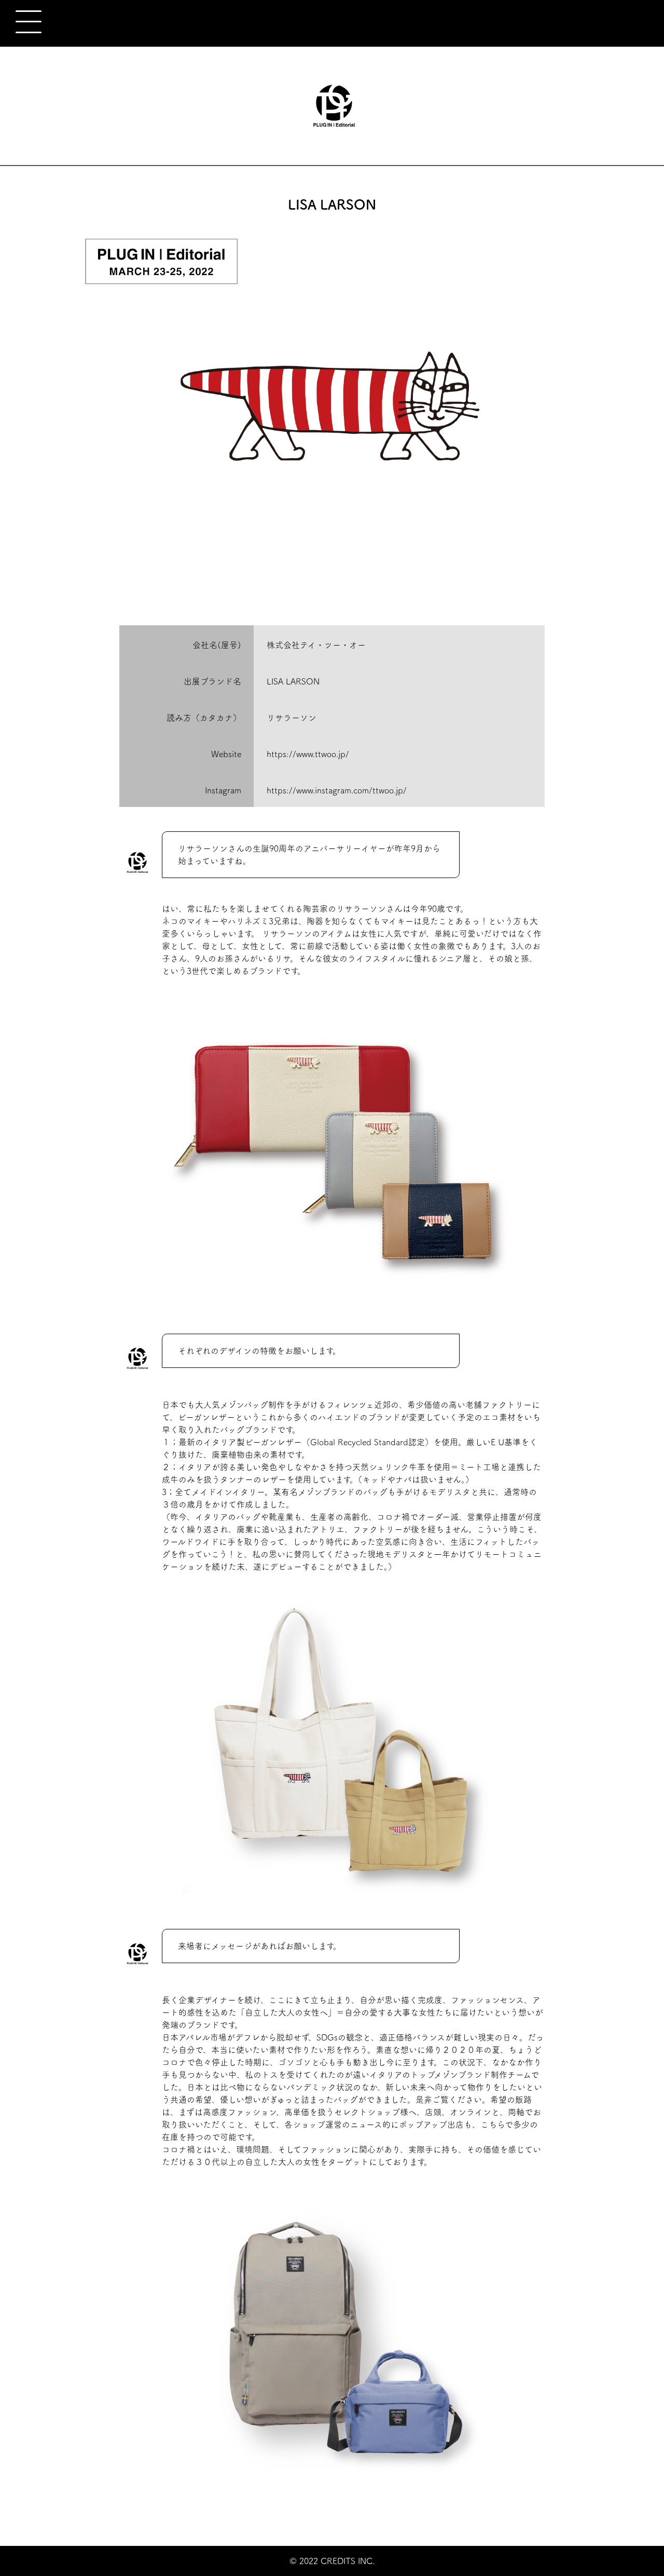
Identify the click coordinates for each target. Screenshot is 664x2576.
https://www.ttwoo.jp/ (308, 754)
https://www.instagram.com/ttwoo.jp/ (337, 790)
